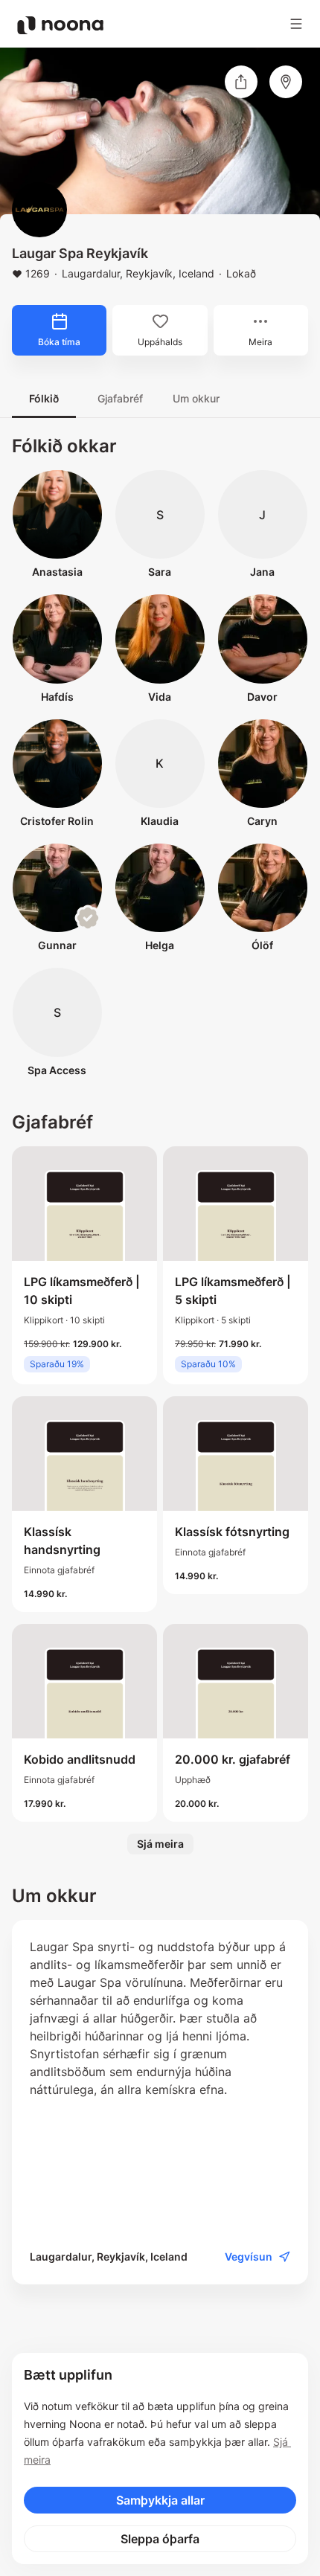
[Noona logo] (60, 25)
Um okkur (196, 398)
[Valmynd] (296, 24)
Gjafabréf (120, 398)
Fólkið (44, 398)
